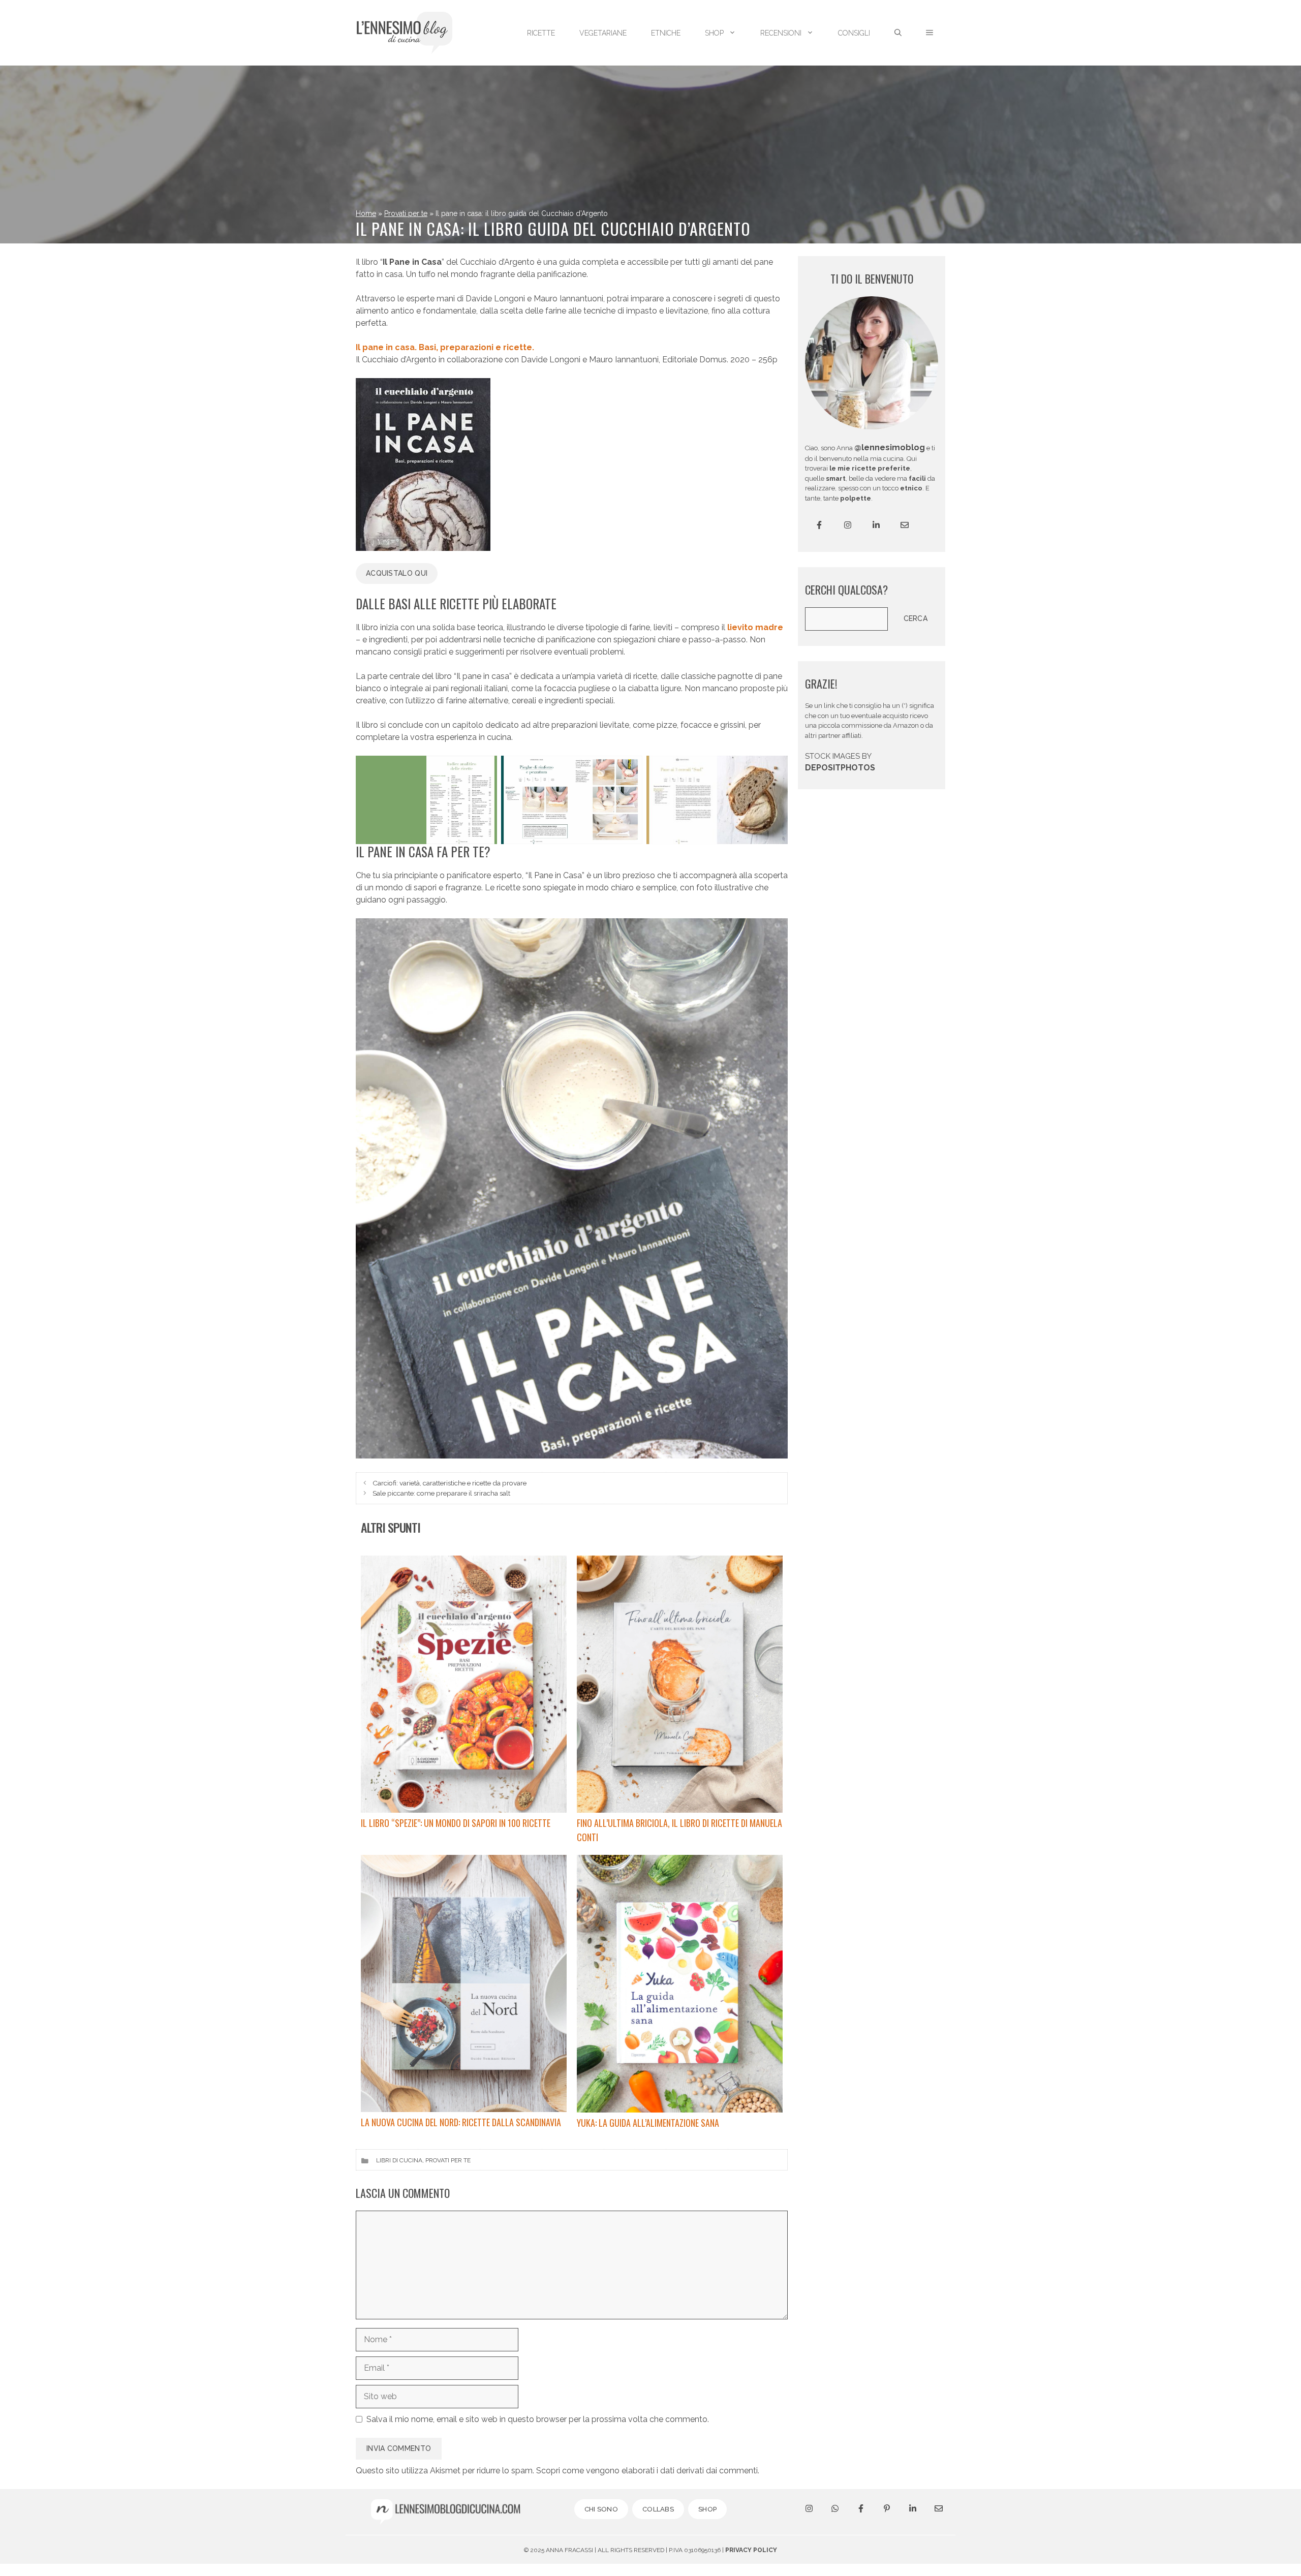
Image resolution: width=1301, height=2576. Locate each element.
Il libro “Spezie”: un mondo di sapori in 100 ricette (456, 1823)
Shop (714, 33)
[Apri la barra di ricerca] (898, 33)
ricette (541, 33)
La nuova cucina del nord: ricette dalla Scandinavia (461, 2122)
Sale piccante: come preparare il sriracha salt (441, 1493)
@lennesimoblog (890, 447)
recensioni (781, 33)
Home (366, 213)
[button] (930, 33)
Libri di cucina (399, 2160)
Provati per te (406, 213)
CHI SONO (601, 2509)
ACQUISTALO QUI (397, 573)
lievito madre (755, 627)
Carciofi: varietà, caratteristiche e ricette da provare (450, 1483)
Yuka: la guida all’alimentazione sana (648, 2123)
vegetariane (603, 33)
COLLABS (658, 2509)
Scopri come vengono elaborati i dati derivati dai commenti (647, 2471)
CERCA (916, 618)
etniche (666, 33)
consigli (854, 33)
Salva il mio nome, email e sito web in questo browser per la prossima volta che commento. (538, 2419)
